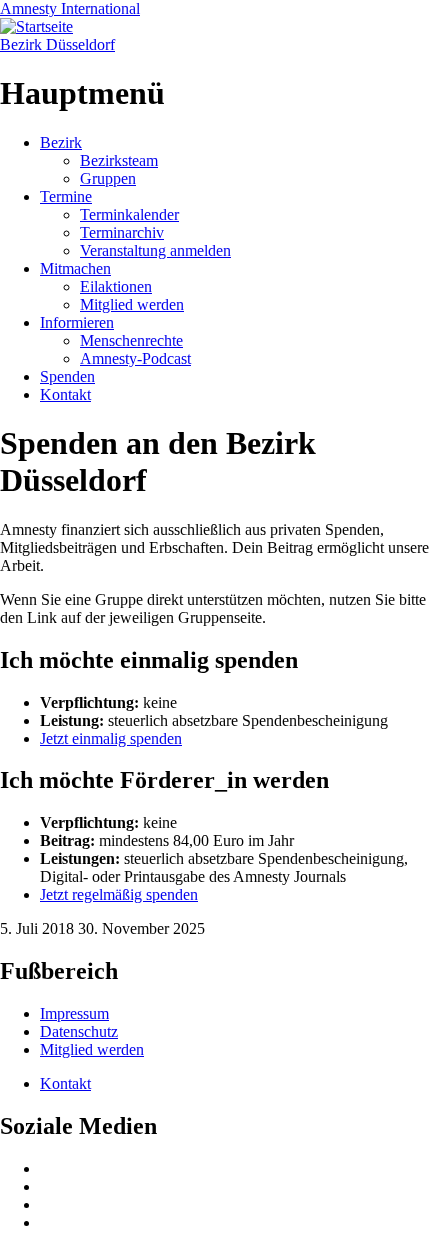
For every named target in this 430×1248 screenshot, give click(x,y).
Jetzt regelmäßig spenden (119, 894)
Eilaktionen (116, 286)
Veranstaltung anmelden (155, 250)
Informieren (77, 322)
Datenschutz (79, 1031)
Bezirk (61, 142)
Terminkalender (129, 214)
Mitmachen (75, 268)
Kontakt (65, 394)
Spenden (67, 376)
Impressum (74, 1013)
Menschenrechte (131, 340)
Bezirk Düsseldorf (57, 44)
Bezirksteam (119, 160)
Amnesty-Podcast (135, 358)
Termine (66, 196)
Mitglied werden (132, 304)
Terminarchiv (122, 232)
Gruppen (108, 178)
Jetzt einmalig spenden (111, 738)
